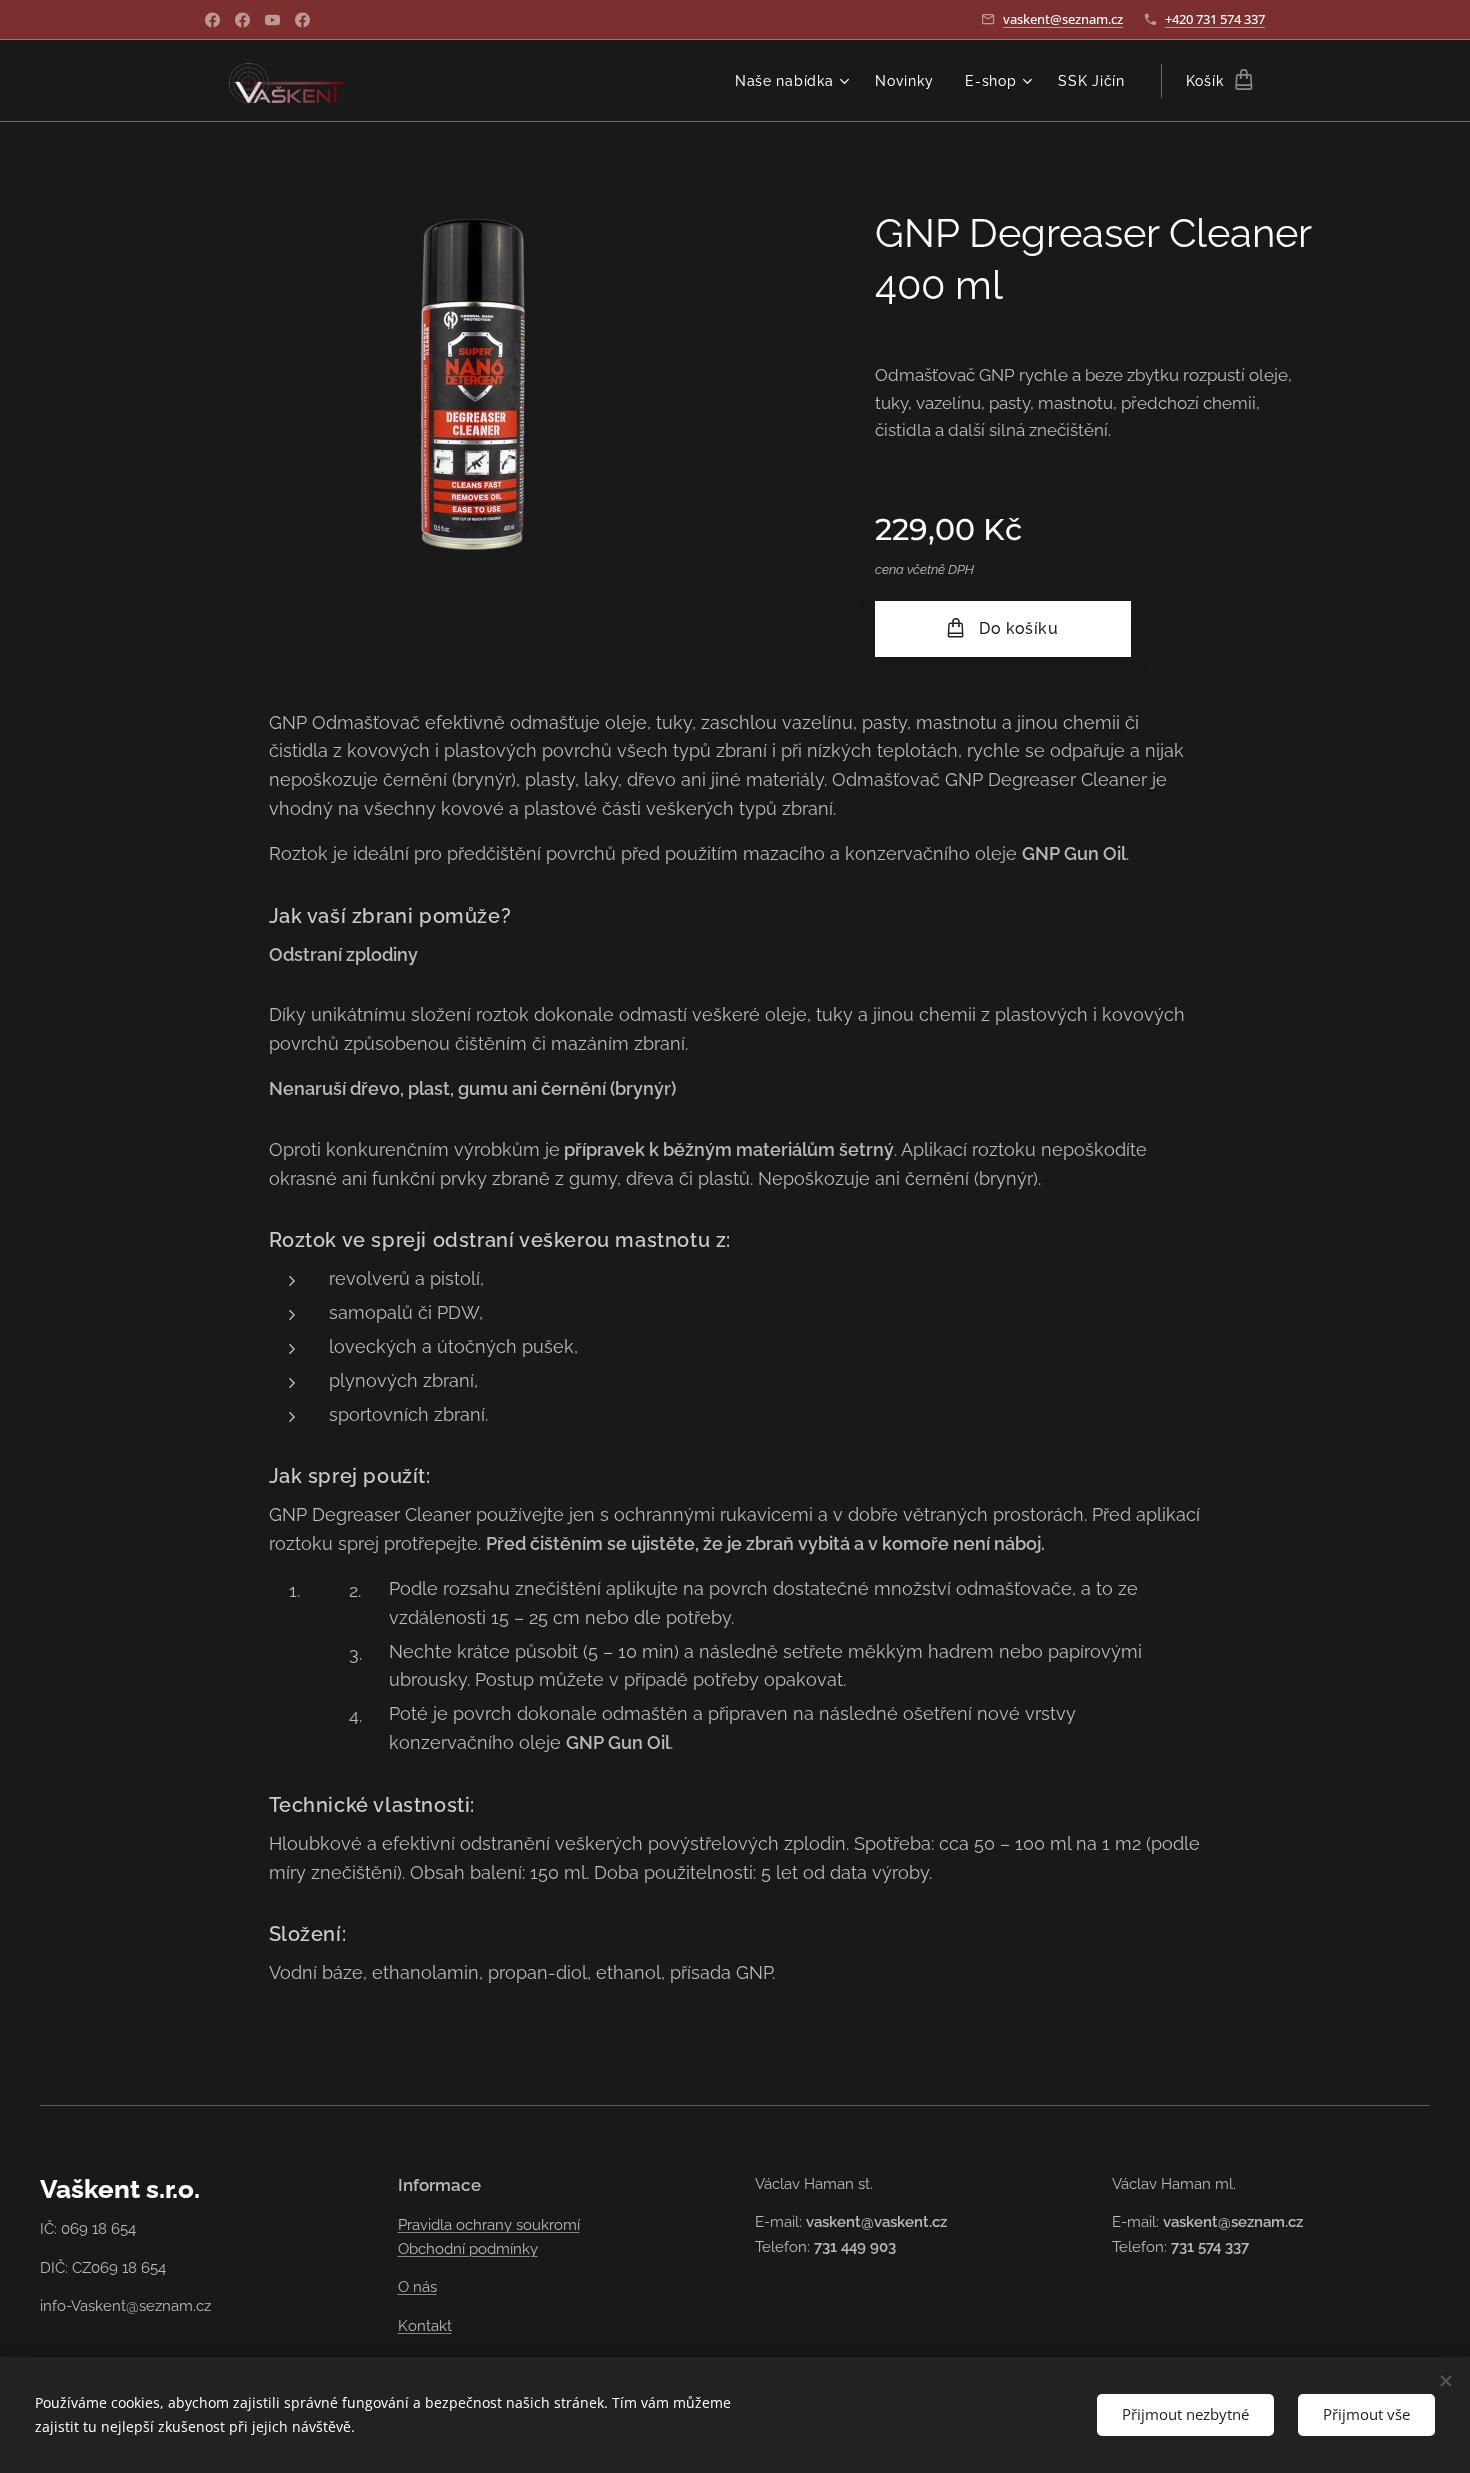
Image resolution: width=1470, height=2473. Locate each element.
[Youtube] (272, 20)
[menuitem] (794, 81)
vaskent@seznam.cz (1063, 19)
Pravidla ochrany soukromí (489, 2225)
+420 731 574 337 (1215, 19)
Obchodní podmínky (468, 2249)
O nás (417, 2287)
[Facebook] (212, 20)
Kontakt (425, 2326)
